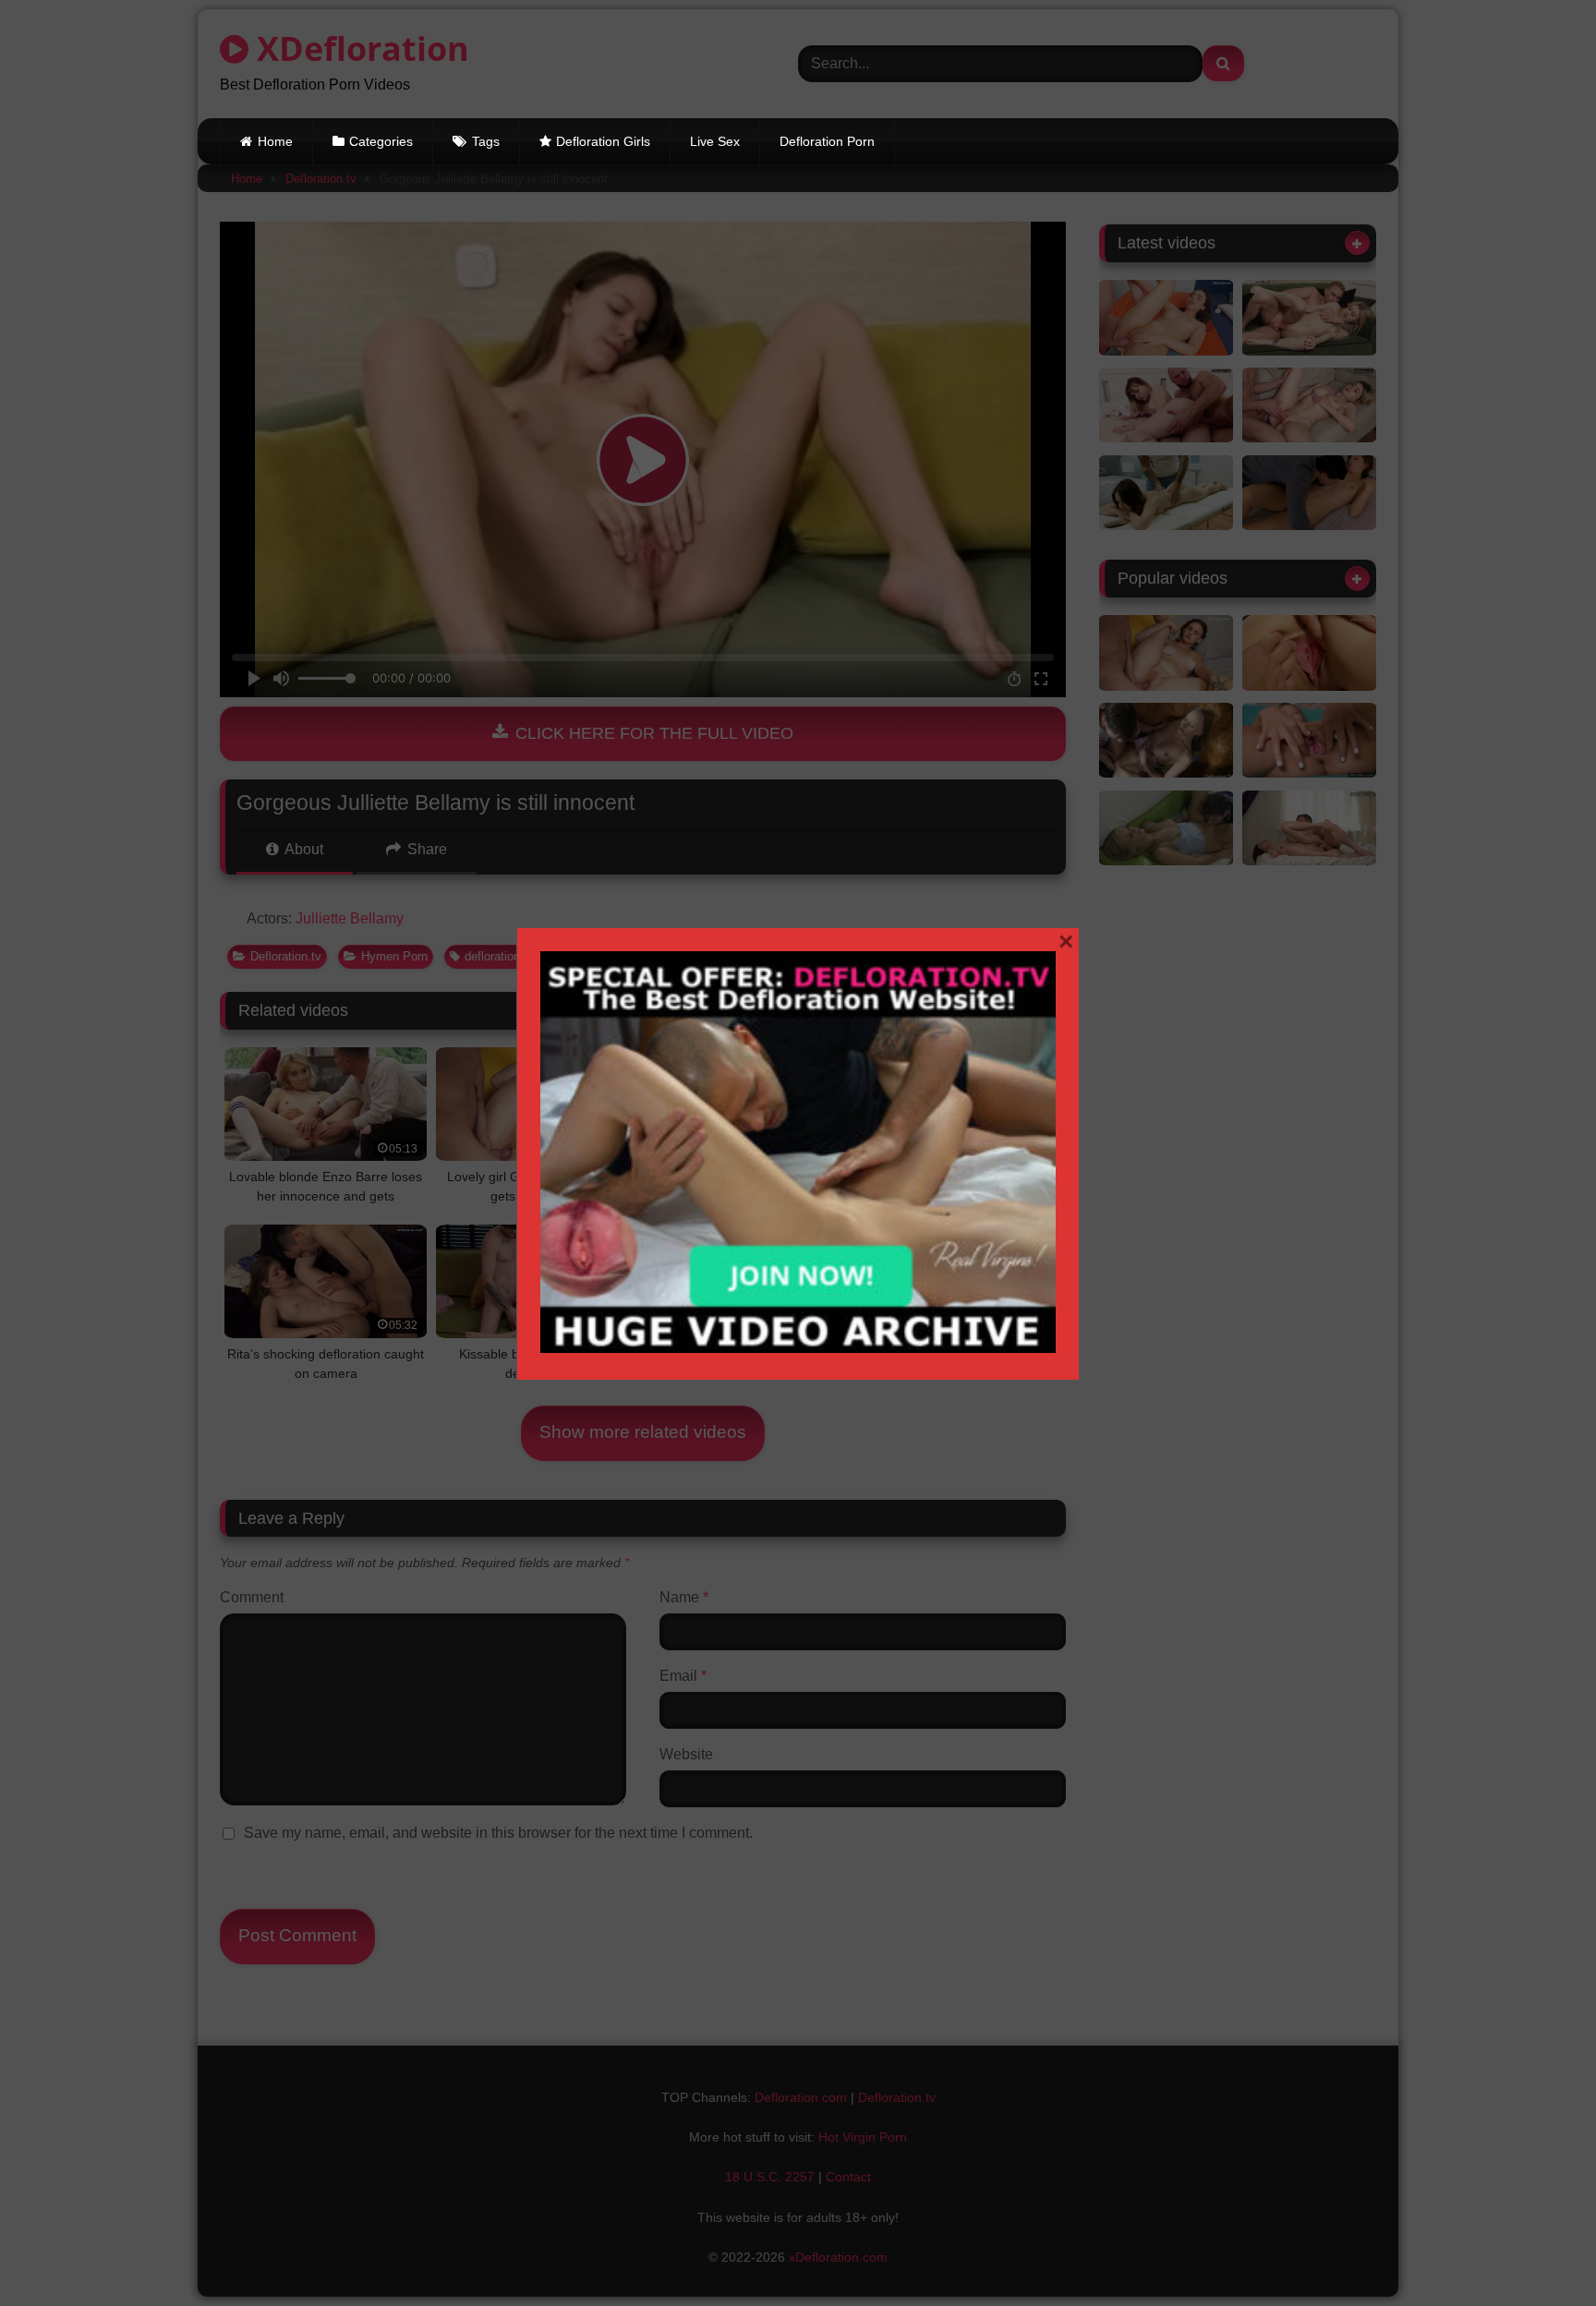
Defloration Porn (827, 141)
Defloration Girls (603, 141)
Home (275, 141)
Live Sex (715, 141)
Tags (486, 141)
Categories (381, 141)
